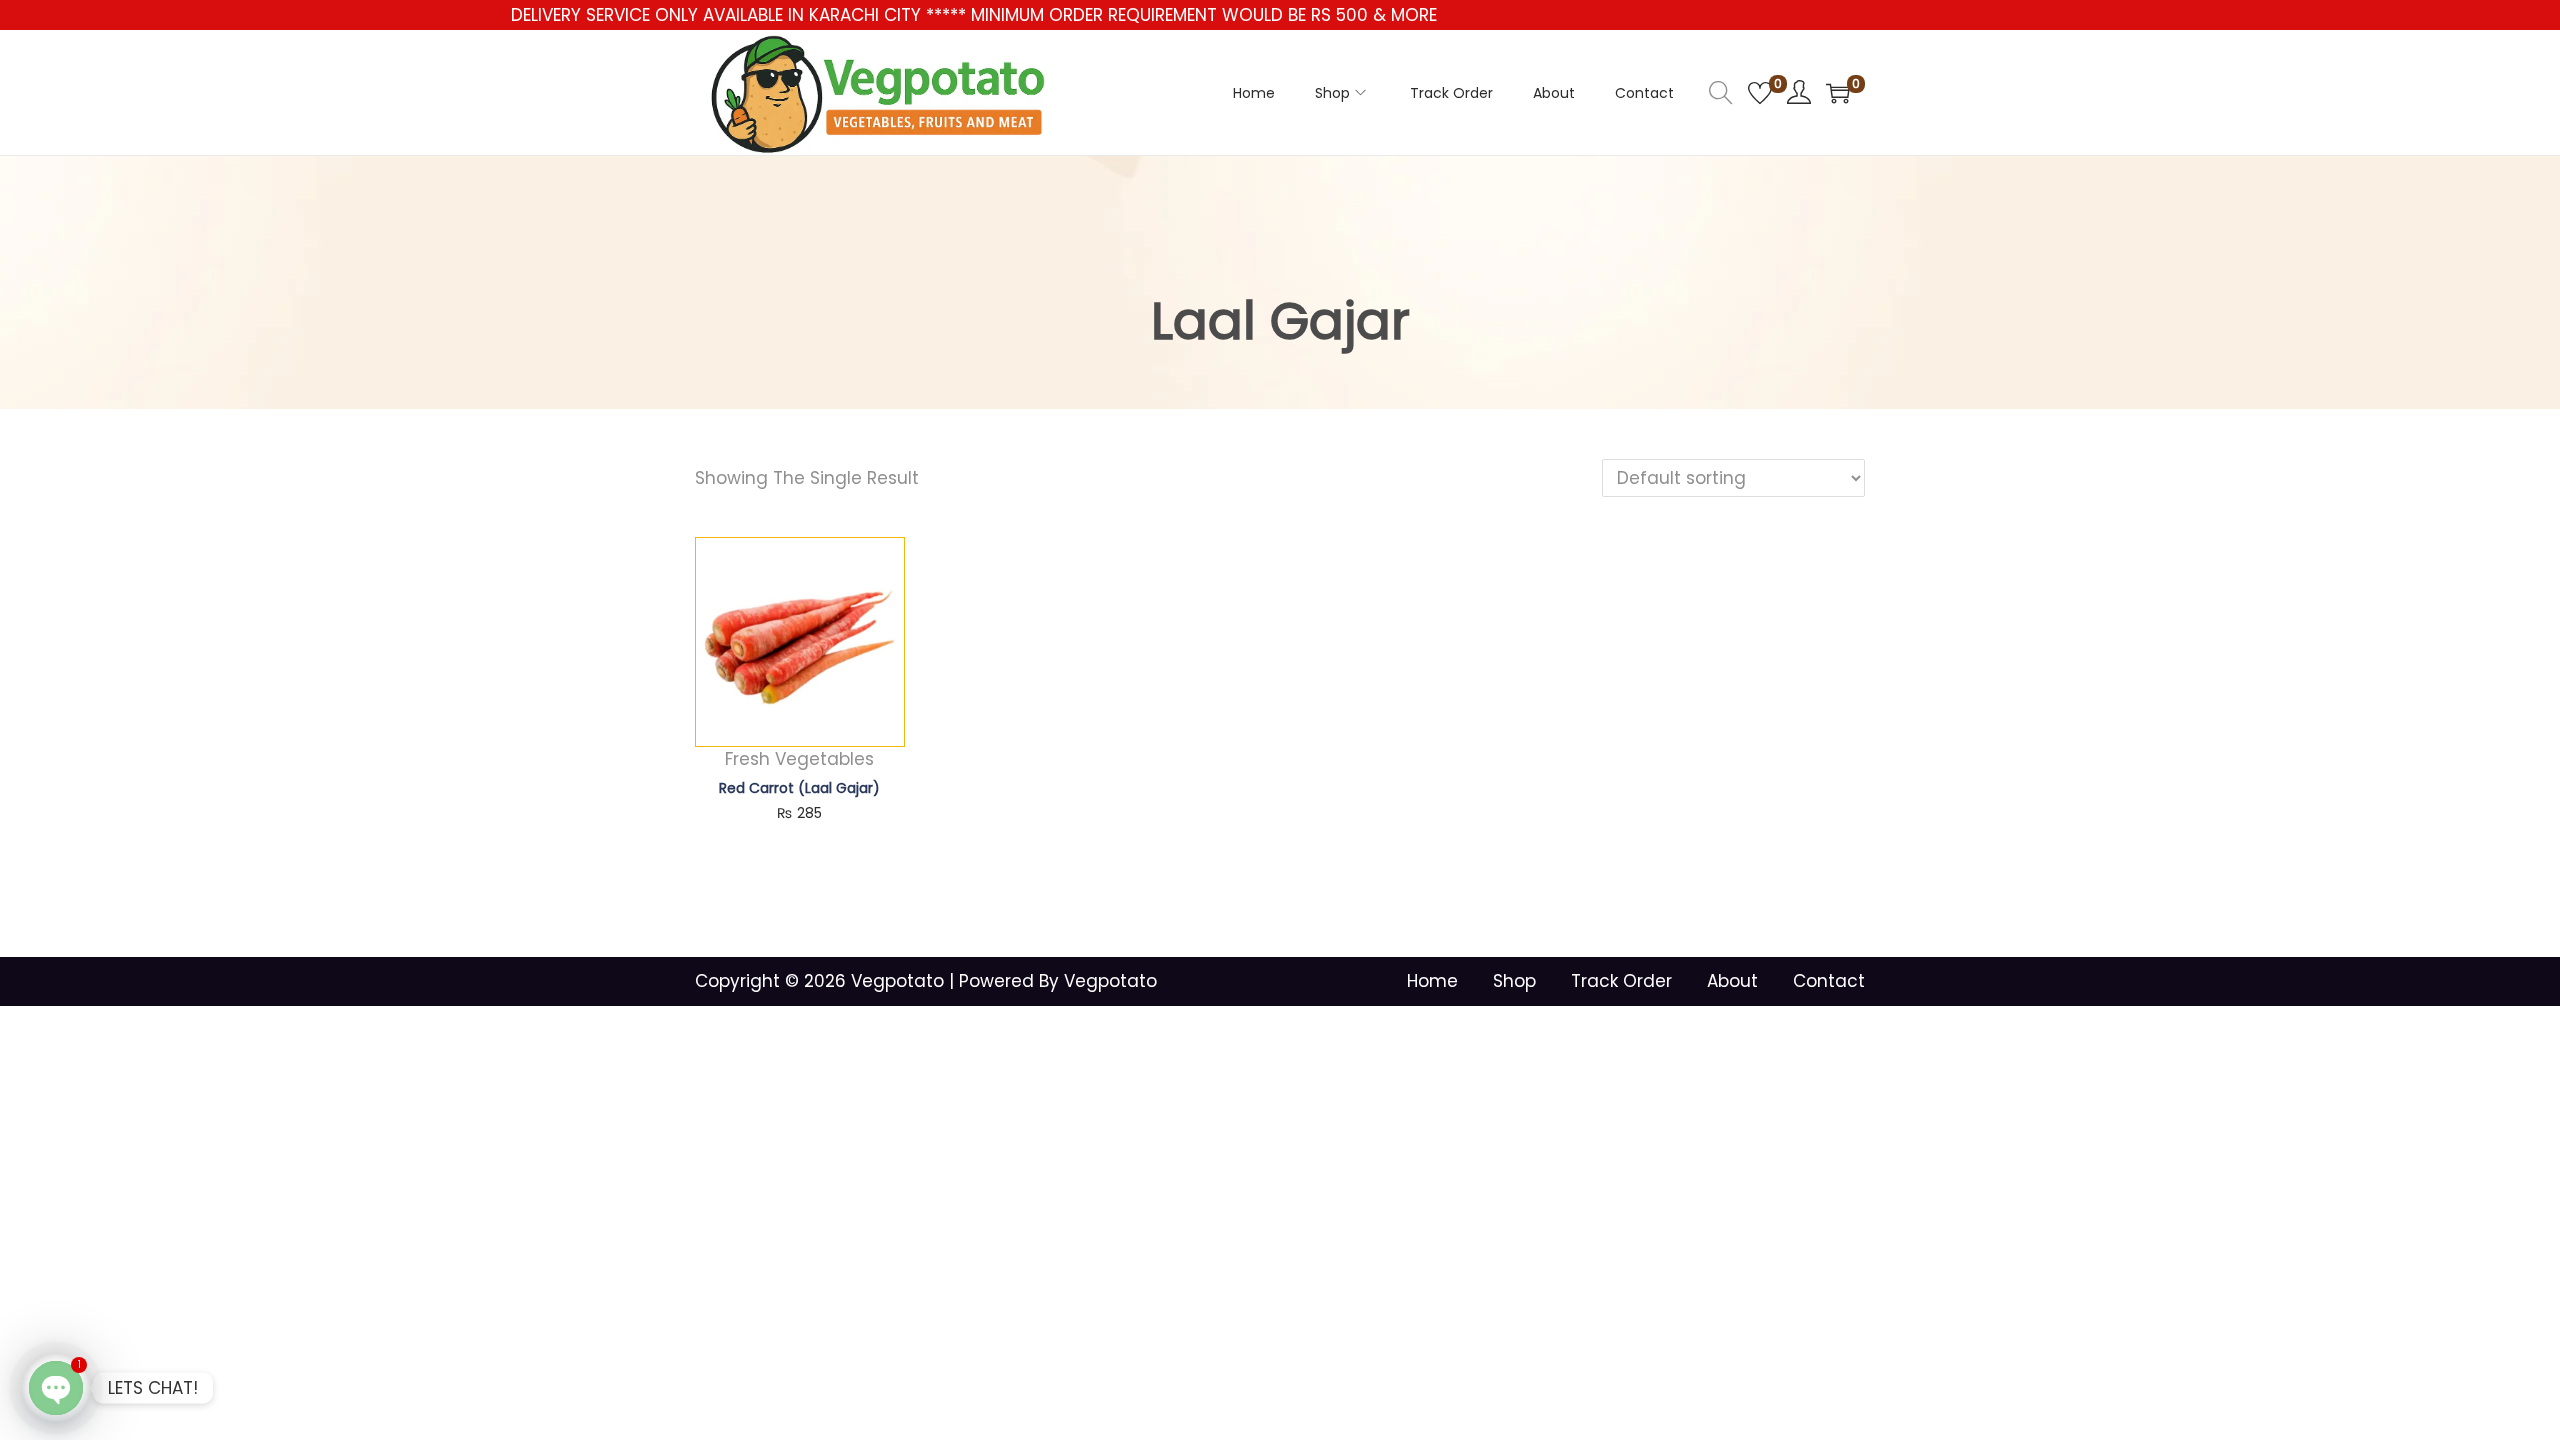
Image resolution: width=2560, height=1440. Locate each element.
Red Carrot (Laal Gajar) (799, 788)
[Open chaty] (56, 1388)
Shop (1514, 981)
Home (1432, 981)
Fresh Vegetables (799, 759)
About (1732, 981)
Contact (1829, 981)
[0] (1760, 93)
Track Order (1621, 981)
